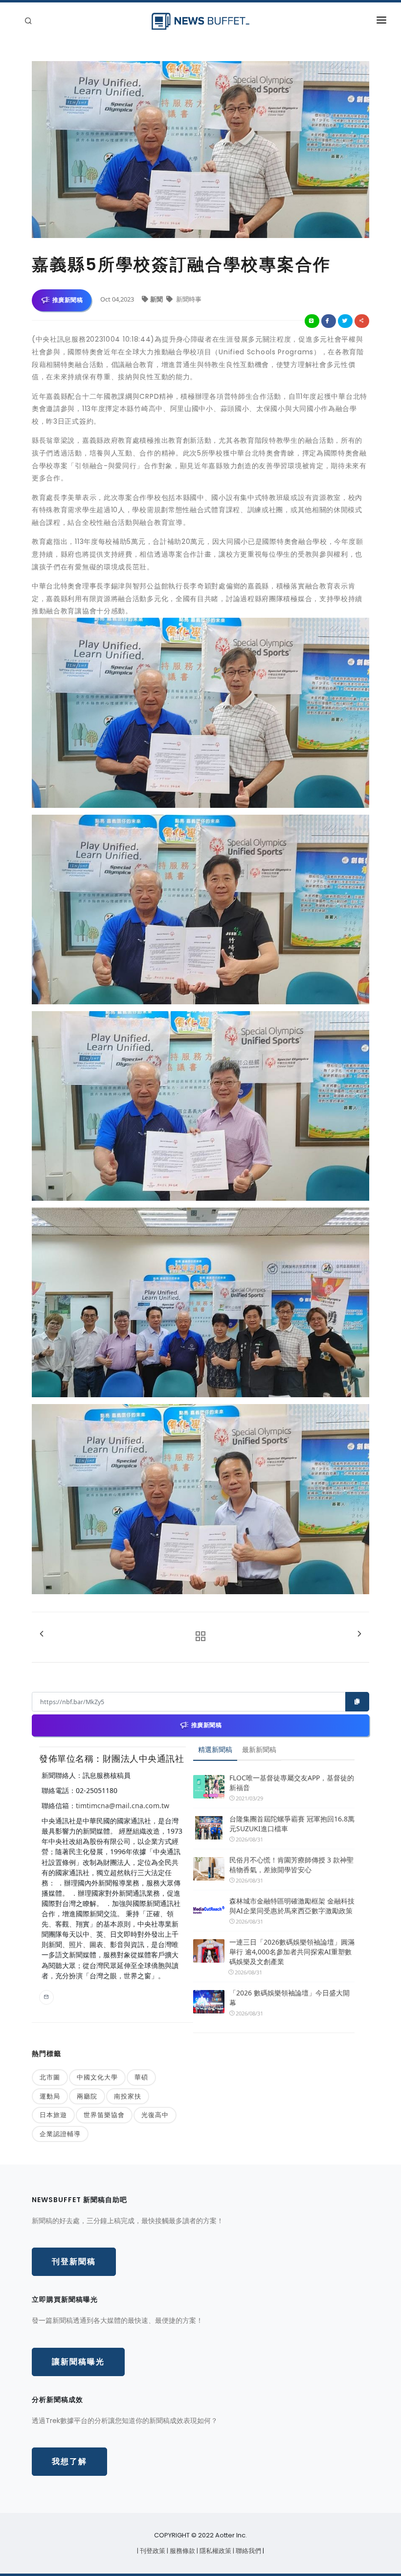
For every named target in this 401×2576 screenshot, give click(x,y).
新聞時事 (188, 299)
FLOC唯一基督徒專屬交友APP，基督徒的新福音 (292, 1783)
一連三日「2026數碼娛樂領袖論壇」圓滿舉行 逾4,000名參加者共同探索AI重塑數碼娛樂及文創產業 (292, 1952)
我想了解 (69, 2461)
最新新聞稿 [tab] (259, 1749)
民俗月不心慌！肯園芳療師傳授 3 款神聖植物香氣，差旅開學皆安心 (291, 1865)
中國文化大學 (97, 2077)
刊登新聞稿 (74, 2262)
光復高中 (155, 2115)
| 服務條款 (182, 2551)
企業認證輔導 (60, 2134)
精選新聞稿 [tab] (215, 1749)
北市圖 (50, 2077)
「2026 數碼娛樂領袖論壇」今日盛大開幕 (290, 1998)
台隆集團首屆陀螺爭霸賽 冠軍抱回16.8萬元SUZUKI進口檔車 (292, 1824)
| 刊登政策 (152, 2551)
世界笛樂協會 (104, 2115)
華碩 (141, 2077)
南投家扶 (128, 2096)
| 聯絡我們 (248, 2551)
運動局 (50, 2096)
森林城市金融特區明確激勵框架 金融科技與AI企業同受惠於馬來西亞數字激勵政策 (292, 1906)
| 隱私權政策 (215, 2551)
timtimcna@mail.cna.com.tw (123, 1806)
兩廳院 (87, 2096)
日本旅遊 (53, 2115)
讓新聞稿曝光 (78, 2362)
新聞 (157, 299)
